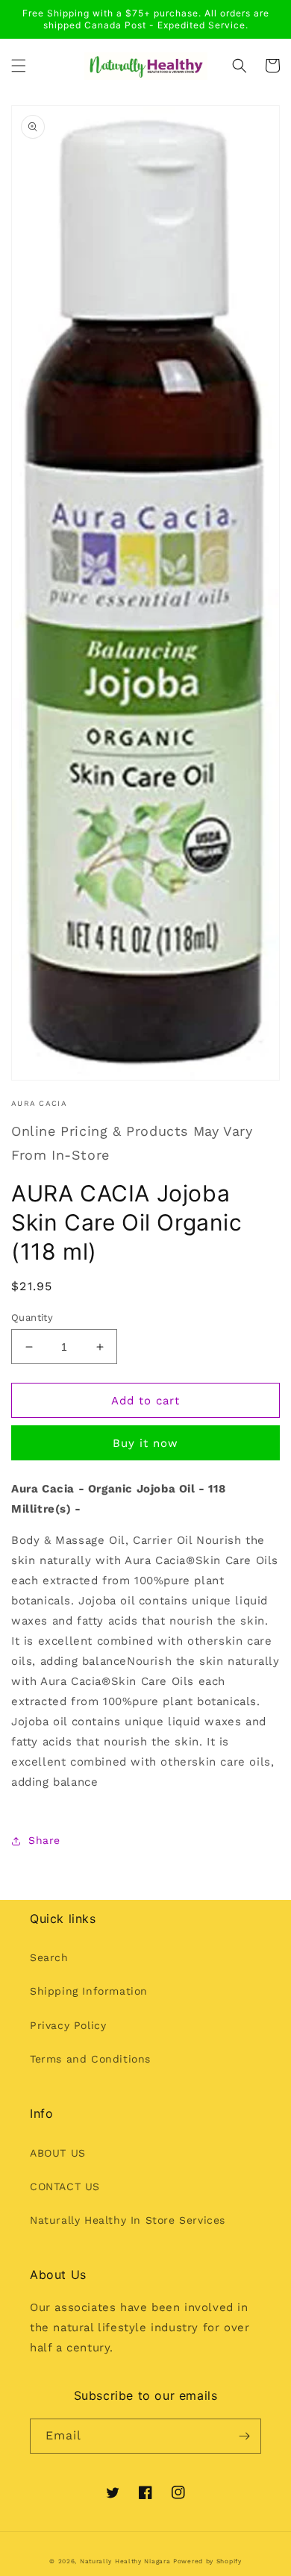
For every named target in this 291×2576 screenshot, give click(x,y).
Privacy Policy (68, 2025)
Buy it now (145, 1443)
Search (49, 1957)
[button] (19, 66)
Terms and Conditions (90, 2059)
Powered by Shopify (207, 2561)
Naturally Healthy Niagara (125, 2561)
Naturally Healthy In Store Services (128, 2220)
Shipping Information (89, 1991)
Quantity (32, 1317)
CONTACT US (65, 2186)
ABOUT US (58, 2153)
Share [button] (44, 1840)
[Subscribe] (244, 2436)
